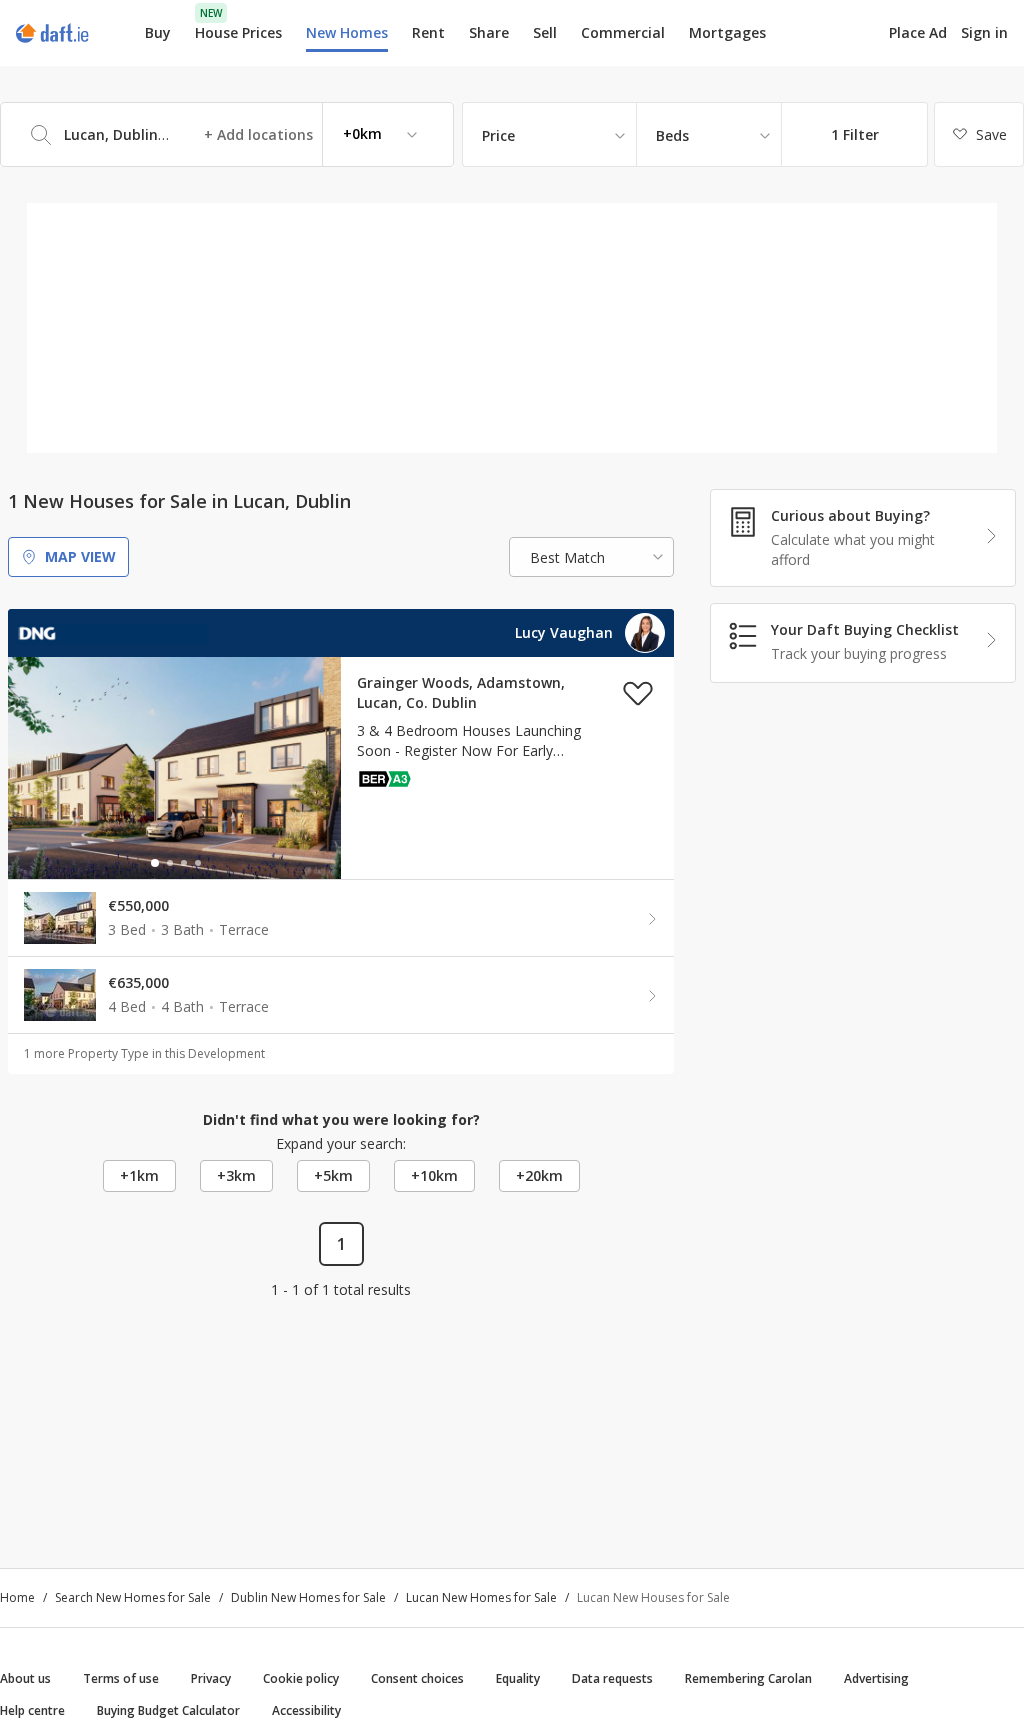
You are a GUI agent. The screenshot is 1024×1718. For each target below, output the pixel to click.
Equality (518, 1678)
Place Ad (918, 33)
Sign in (984, 32)
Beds (672, 135)
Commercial (623, 32)
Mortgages (727, 33)
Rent (428, 32)
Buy (158, 32)
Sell (545, 32)
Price (498, 135)
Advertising (876, 1678)
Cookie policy (301, 1678)
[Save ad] (638, 693)
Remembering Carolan (748, 1678)
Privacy (211, 1678)
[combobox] (227, 134)
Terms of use (121, 1678)
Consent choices (417, 1678)
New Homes (347, 32)
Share (489, 32)
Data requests (612, 1678)
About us (25, 1678)
